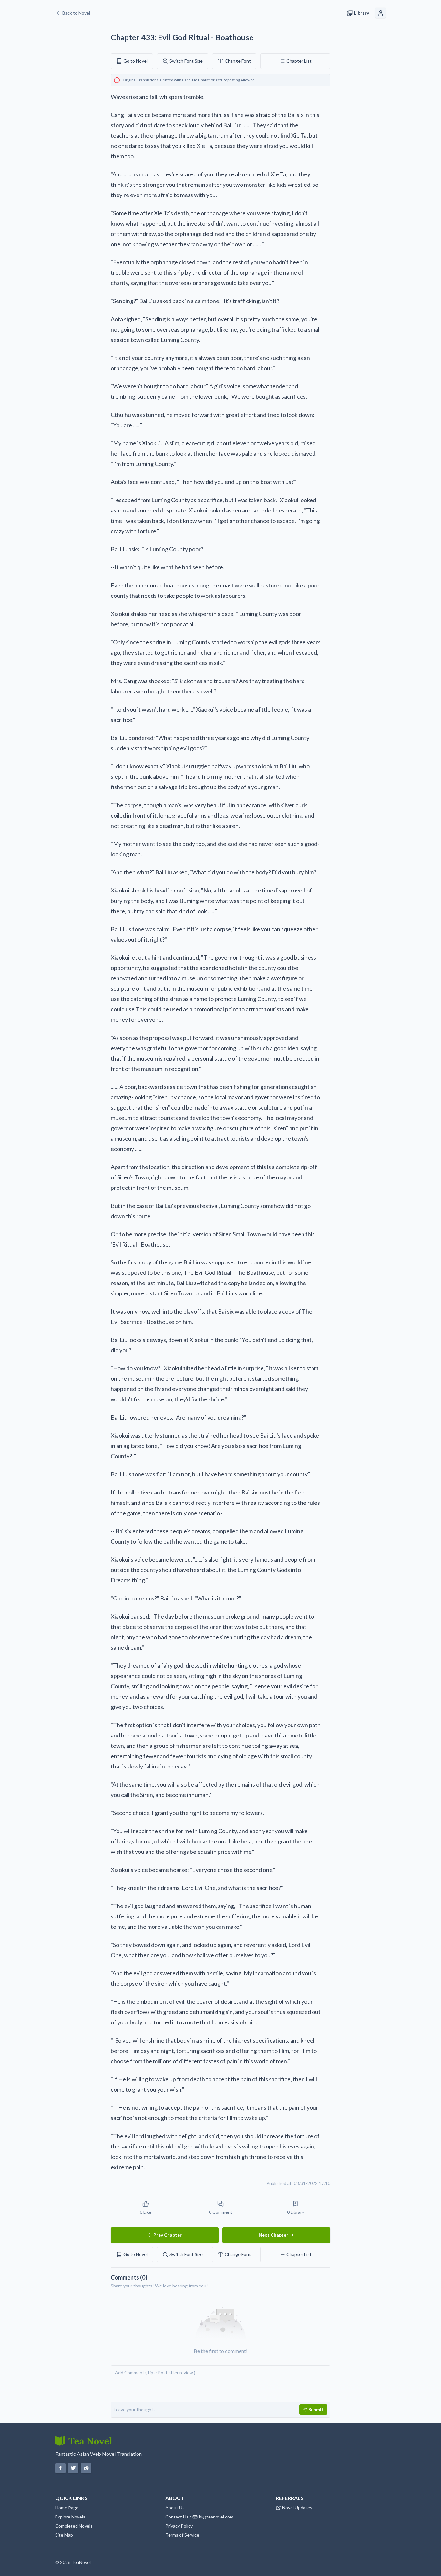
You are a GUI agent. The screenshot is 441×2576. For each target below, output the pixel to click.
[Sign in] (381, 13)
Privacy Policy (179, 2526)
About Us (175, 2508)
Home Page (67, 2508)
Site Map (64, 2535)
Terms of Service (182, 2535)
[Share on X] (73, 2468)
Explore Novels (70, 2517)
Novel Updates (297, 2508)
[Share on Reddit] (86, 2468)
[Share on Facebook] (60, 2468)
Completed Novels (74, 2526)
